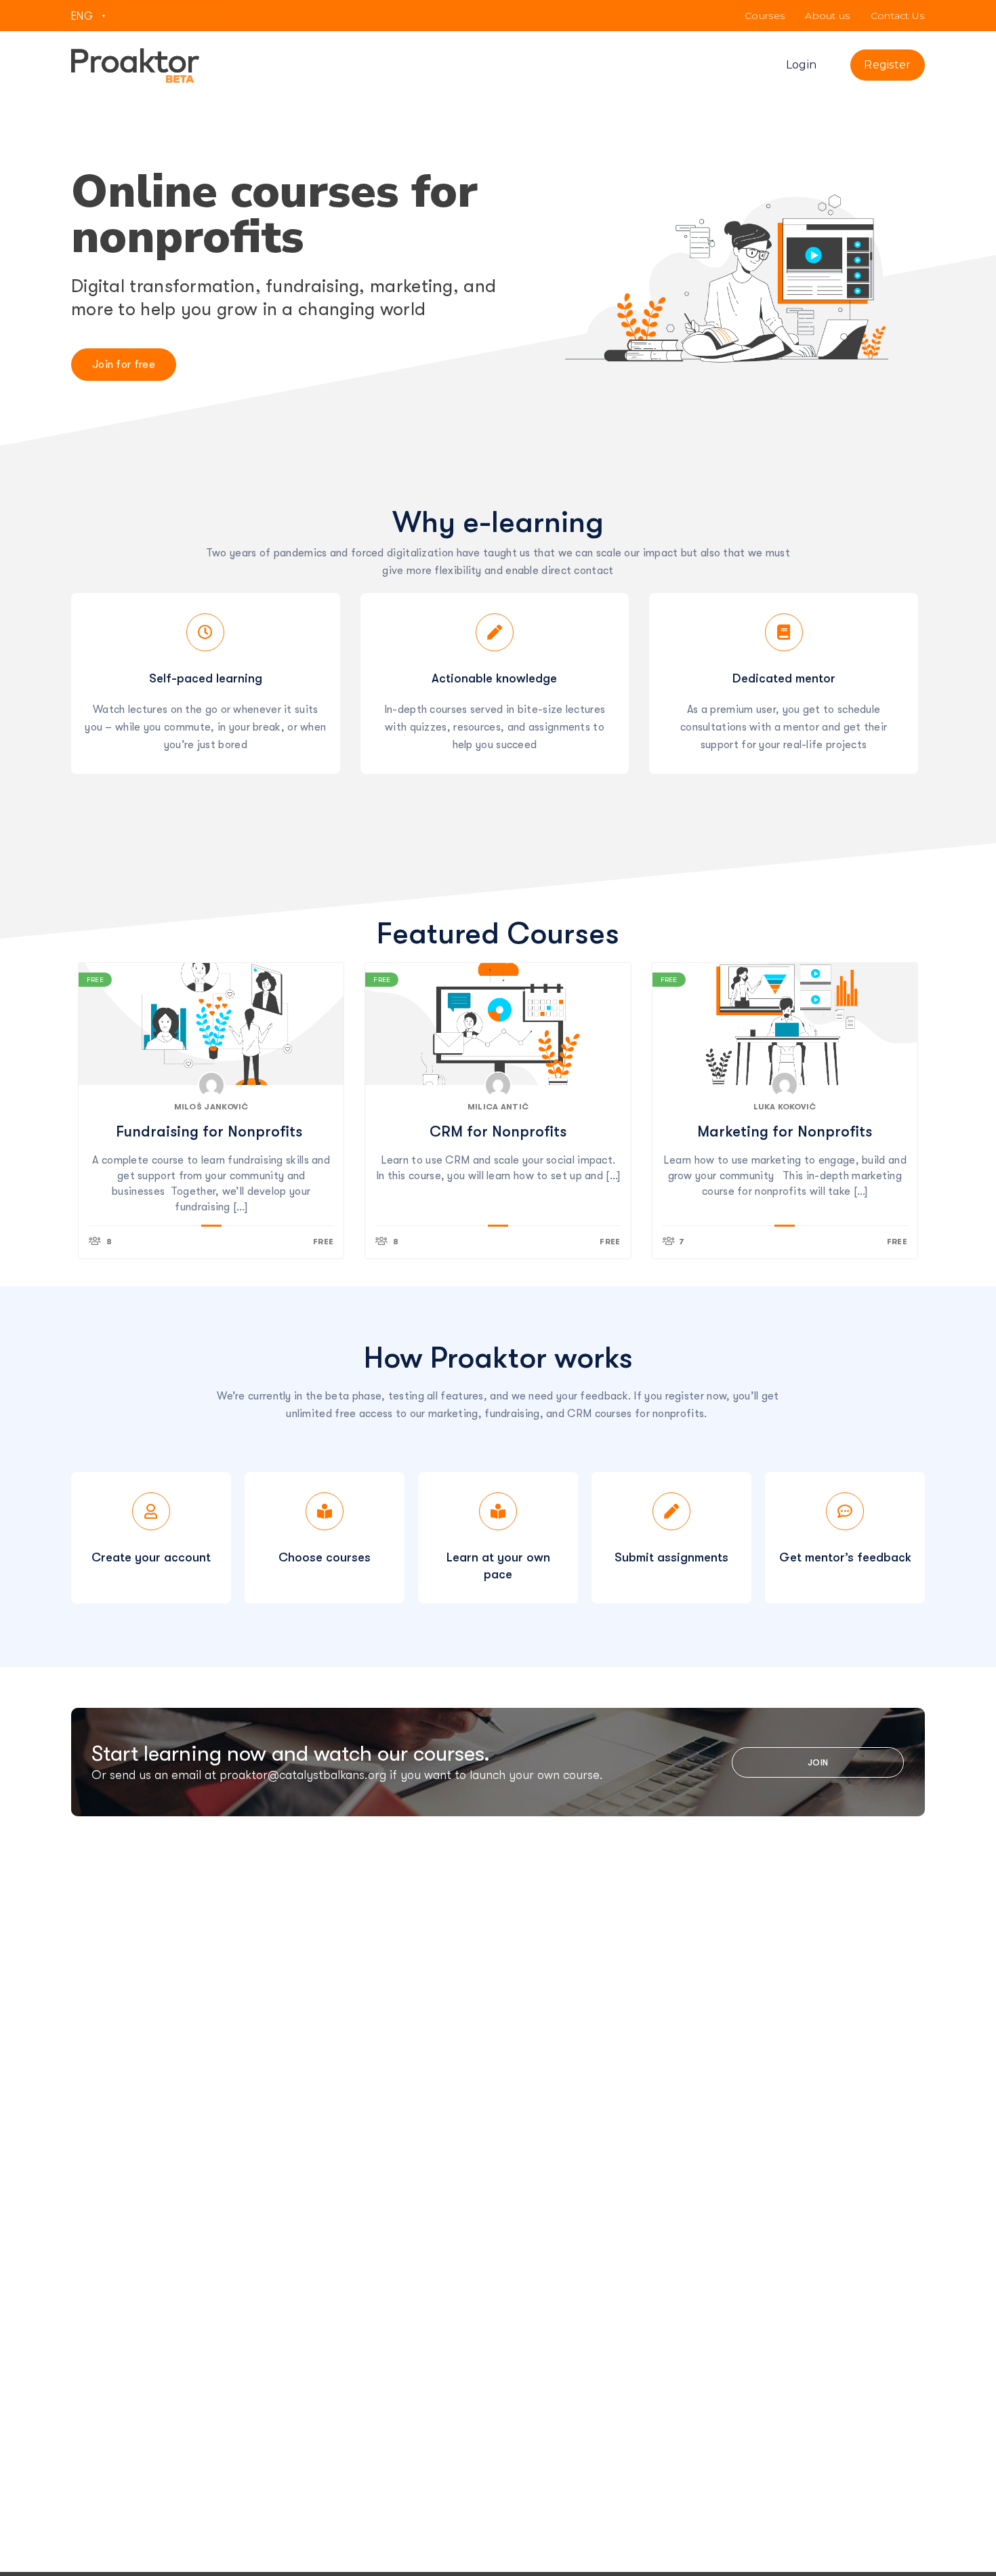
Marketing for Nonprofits (785, 1131)
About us (827, 16)
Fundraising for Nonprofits (211, 1131)
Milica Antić (498, 1107)
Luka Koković (785, 1107)
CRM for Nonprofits (498, 1131)
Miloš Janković (211, 1107)
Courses (765, 16)
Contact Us (898, 16)
